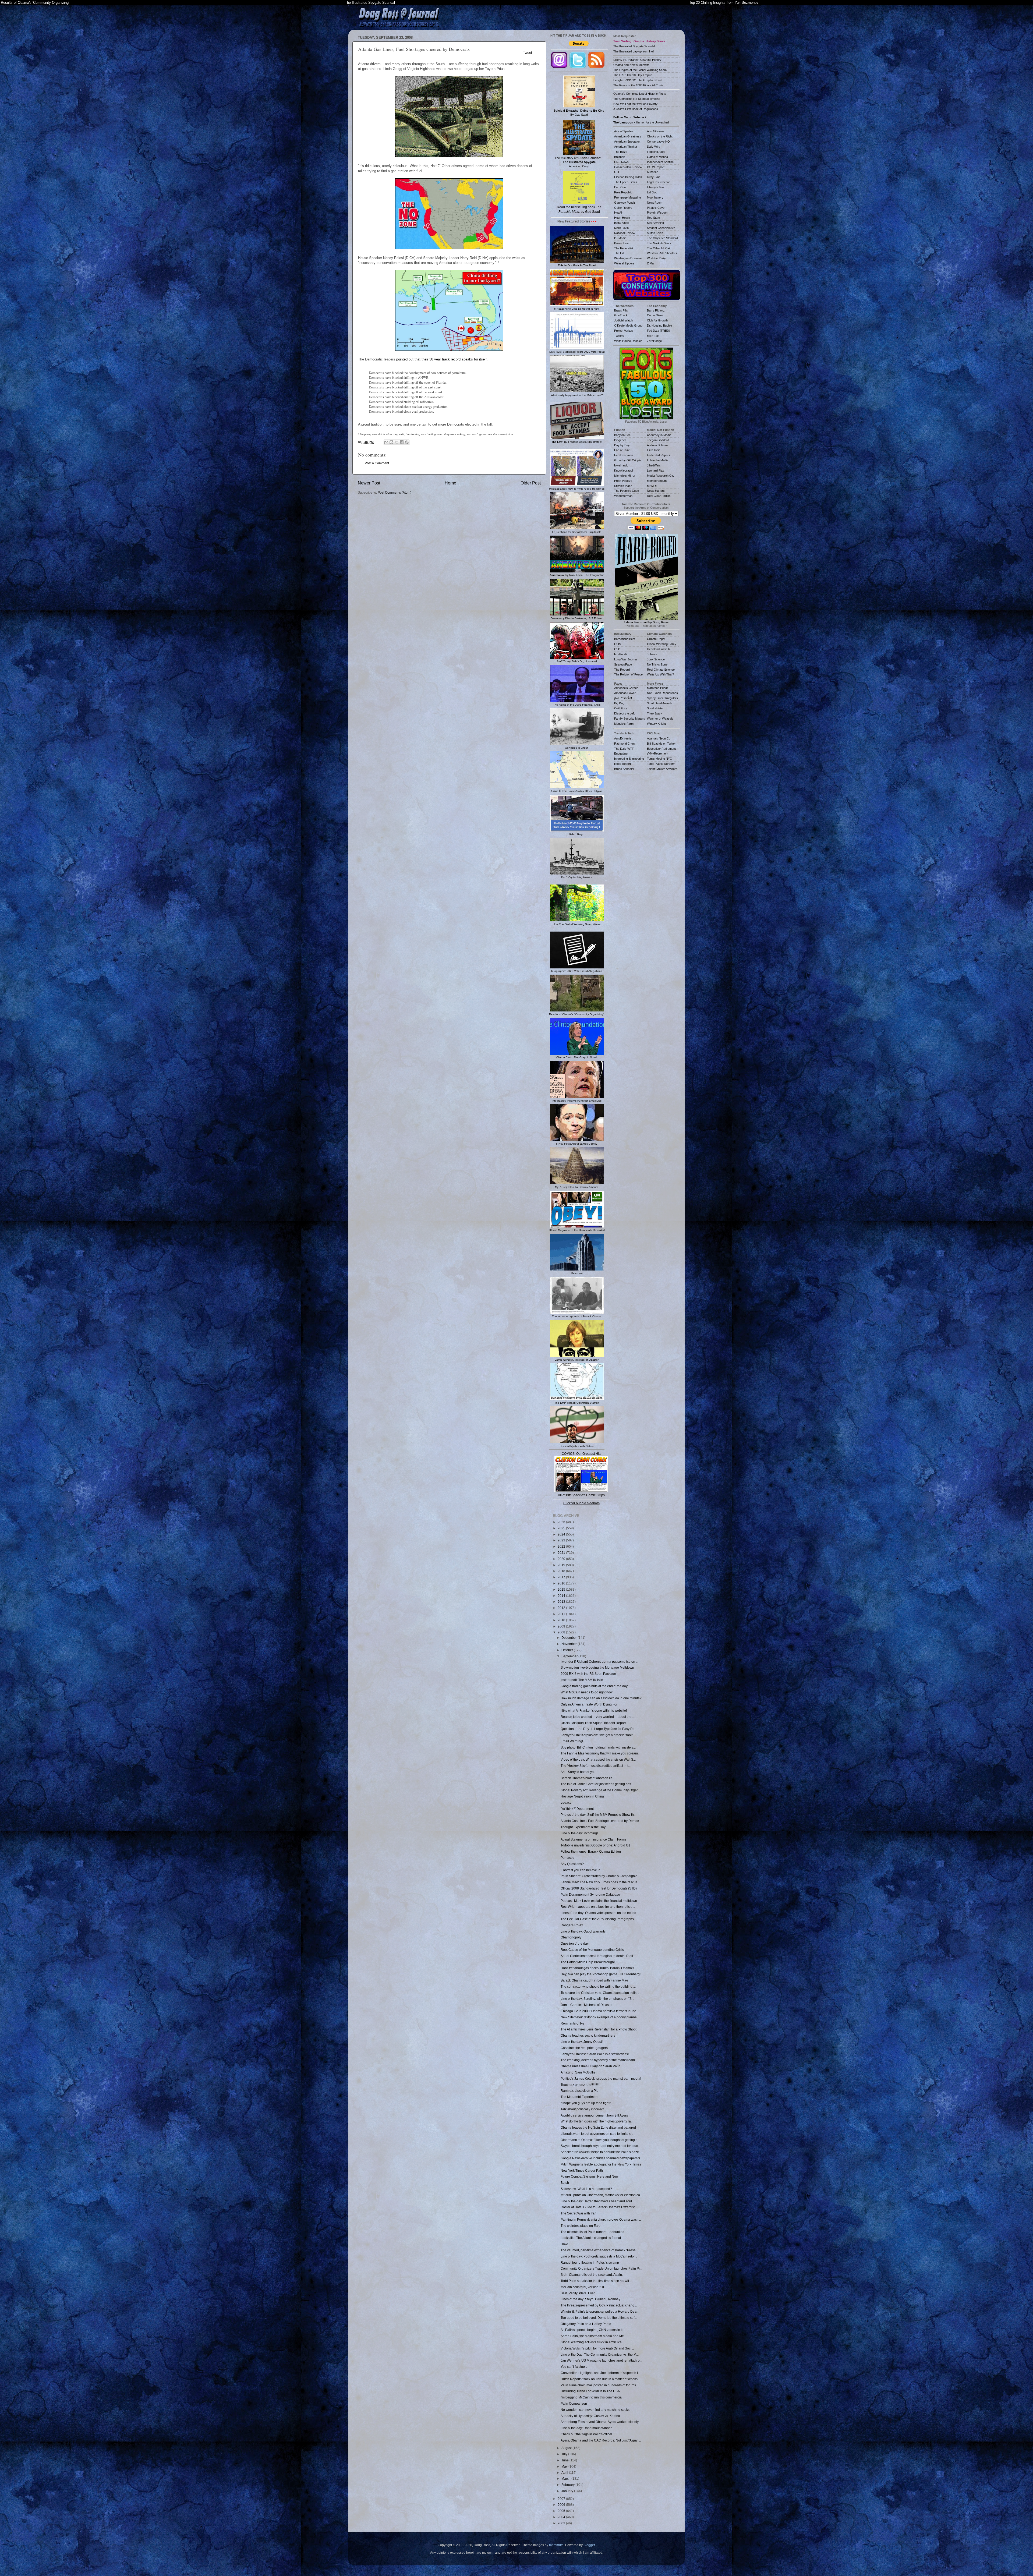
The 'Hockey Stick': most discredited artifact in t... (596, 1766)
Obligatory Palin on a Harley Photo (586, 2324)
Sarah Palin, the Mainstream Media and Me (592, 2336)
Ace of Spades (624, 131)
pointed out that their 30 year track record (428, 359)
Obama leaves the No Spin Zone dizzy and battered (598, 2127)
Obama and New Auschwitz (631, 65)
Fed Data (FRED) (659, 331)
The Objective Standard (662, 238)
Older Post (531, 483)
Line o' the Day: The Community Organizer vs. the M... (600, 2354)
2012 (562, 1608)
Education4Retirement (661, 749)
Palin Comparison (574, 2403)
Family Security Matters (630, 719)
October (568, 1650)
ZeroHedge (654, 341)
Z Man (651, 263)
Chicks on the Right (660, 136)
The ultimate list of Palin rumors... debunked (592, 2232)
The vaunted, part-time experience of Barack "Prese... (599, 2250)
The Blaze (621, 152)
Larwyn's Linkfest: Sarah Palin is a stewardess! (595, 2054)
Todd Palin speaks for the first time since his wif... (596, 2281)
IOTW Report (656, 167)
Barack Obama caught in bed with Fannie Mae (594, 1980)
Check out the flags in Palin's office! (586, 2434)
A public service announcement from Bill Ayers (594, 2115)
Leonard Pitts (656, 470)
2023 (562, 1540)
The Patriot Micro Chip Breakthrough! (588, 1962)
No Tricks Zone (657, 664)
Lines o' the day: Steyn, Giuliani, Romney (590, 2299)
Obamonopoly (571, 1937)
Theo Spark (655, 713)
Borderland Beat (625, 639)
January (568, 2491)
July (565, 2454)
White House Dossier (628, 341)
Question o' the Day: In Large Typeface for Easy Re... (599, 1729)
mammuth (556, 2545)
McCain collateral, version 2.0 (582, 2287)
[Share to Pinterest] (407, 442)
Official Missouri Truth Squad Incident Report (593, 1723)
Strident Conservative (661, 228)
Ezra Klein (654, 450)
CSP (617, 649)
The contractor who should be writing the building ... (598, 1986)
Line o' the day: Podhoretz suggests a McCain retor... (599, 2256)
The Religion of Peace (628, 674)
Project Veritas (624, 331)
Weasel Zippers (624, 263)
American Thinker (626, 147)
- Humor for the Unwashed (641, 122)
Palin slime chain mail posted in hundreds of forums (598, 2385)
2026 (562, 1522)
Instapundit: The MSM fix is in (582, 1680)
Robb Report (622, 764)
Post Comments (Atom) (395, 492)
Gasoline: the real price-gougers (584, 2048)
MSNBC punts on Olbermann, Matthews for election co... (602, 2195)
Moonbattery (655, 197)
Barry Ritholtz (656, 310)
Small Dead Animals (660, 703)
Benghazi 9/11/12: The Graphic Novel (638, 80)
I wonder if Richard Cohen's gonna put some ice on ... (599, 1662)
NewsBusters (656, 491)
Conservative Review (628, 167)
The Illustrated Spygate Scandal (370, 3)
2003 (562, 2523)
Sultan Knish (655, 233)
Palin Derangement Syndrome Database (590, 1894)
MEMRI (652, 486)
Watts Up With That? (660, 674)
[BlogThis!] (391, 442)
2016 (562, 1583)
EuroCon (620, 187)
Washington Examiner (628, 258)
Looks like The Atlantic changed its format (591, 2238)
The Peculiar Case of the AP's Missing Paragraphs (597, 1919)
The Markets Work (659, 243)
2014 (562, 1596)
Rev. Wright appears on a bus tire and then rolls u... (598, 1907)
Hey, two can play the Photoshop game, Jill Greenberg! (601, 1974)
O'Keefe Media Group (628, 325)
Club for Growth (657, 320)
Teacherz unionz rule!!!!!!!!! (580, 2085)
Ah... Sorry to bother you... (579, 1772)
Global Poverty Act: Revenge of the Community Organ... (601, 1790)
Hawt (564, 2244)
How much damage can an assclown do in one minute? (601, 1698)
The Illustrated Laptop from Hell (634, 51)
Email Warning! (572, 1741)
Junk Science (656, 659)
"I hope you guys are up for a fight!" (586, 2103)
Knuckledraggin (624, 470)
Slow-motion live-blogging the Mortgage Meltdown (597, 1667)
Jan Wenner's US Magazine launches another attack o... (601, 2360)
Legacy (566, 1802)
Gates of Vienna (657, 157)
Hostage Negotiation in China (582, 1796)
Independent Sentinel (661, 162)
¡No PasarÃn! (623, 698)
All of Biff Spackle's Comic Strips (581, 1495)
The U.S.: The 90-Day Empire (633, 75)
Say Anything (655, 223)
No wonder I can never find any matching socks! (595, 2410)
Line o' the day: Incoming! (579, 1833)
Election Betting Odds (628, 177)
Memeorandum (657, 481)
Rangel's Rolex (572, 1925)
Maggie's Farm (624, 724)
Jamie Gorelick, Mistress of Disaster (587, 2005)
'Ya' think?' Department (577, 1809)
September (570, 1656)
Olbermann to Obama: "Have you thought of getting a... (600, 2140)
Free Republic (623, 192)
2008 (562, 1632)
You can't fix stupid (574, 2367)
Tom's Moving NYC (659, 759)
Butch (565, 2183)
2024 (562, 1534)
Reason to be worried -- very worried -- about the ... (598, 1717)
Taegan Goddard (658, 440)
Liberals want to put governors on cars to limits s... (597, 2134)
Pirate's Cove (656, 208)
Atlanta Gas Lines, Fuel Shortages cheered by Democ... (601, 1821)
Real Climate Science (661, 670)
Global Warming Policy (662, 644)
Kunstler (652, 172)
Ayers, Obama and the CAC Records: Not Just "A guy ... (601, 2440)
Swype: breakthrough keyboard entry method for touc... (600, 2146)
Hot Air (618, 213)
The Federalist (624, 248)
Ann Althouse (655, 131)
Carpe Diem (655, 315)
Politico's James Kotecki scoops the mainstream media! (601, 2078)
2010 (562, 1620)
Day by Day (622, 445)
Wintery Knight (656, 724)
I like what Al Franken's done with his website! (594, 1710)
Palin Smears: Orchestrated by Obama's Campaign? (599, 1876)
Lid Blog (652, 192)
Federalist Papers (659, 455)
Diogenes (620, 440)
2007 (562, 2499)
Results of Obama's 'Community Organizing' (35, 3)
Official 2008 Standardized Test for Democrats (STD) (599, 1888)
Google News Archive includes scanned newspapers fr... (602, 2158)
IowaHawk (621, 465)
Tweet (528, 53)
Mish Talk (653, 336)
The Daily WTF (624, 749)
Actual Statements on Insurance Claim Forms (593, 1839)
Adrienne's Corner (626, 688)
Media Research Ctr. (660, 476)
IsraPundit (621, 654)
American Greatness (628, 136)
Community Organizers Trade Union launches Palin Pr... (601, 2268)
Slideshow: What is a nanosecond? (586, 2189)
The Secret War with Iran (579, 2213)
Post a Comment (377, 463)
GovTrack (621, 315)
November (569, 1644)
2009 (562, 1626)
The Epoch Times (626, 182)
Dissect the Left (624, 713)
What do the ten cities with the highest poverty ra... (597, 2121)
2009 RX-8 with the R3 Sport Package (588, 1674)
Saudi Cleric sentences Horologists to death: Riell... (598, 1956)
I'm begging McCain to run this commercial (592, 2397)
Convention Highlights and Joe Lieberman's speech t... (600, 2373)
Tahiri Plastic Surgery (661, 764)
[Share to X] (397, 442)
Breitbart (620, 157)
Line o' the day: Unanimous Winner (586, 2428)
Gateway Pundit (625, 203)
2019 (562, 1565)
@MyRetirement (658, 753)
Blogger (589, 2545)
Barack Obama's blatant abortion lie (587, 1778)
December (569, 1638)
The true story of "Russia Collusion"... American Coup (579, 162)
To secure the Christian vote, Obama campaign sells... (600, 1993)
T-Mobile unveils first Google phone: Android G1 (595, 1845)
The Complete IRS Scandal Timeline (637, 99)
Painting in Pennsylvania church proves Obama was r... (601, 2219)
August (567, 2448)
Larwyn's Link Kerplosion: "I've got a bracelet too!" (597, 1735)
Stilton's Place (623, 486)
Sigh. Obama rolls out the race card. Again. (592, 2275)
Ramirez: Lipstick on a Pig (580, 2091)
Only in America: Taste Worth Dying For (589, 1704)
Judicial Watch (624, 320)
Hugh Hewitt (622, 218)
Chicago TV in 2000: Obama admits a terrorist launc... (599, 2011)
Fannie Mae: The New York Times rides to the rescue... (600, 1882)
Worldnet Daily (656, 258)
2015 (562, 1589)
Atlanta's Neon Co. (659, 738)
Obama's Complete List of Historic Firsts (640, 94)
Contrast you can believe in (581, 1870)
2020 (562, 1559)
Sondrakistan (656, 708)
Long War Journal (626, 659)
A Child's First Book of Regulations (636, 109)
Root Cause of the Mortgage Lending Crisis (592, 1950)
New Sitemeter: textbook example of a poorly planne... (600, 2017)
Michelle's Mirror (625, 476)
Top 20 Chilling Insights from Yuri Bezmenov (724, 3)
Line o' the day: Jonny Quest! (582, 2042)
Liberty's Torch (657, 187)
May (565, 2466)
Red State (653, 218)
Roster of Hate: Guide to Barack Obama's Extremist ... (599, 2207)
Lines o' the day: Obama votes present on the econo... (600, 1913)
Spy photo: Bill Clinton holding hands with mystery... (598, 1747)
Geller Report (623, 208)
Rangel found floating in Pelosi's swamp (590, 2262)
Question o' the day (575, 1943)
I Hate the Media (658, 460)
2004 (562, 2517)
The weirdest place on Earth (581, 2226)
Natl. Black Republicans (662, 693)
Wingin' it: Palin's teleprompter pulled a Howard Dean (599, 2311)
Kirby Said (654, 177)
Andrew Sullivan (657, 445)
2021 (562, 1553)
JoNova (652, 654)
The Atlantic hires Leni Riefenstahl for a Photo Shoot (599, 2029)
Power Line (621, 243)
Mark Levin (621, 228)
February (568, 2485)
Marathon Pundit (658, 688)
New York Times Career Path (582, 2170)
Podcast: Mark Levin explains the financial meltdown (599, 1901)
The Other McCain (659, 248)
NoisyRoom (655, 203)
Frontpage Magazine (628, 197)
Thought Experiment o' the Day (583, 1827)
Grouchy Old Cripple (628, 460)
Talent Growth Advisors (662, 769)
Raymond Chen (624, 744)
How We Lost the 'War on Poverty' (636, 104)
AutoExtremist (623, 738)
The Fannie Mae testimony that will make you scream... (600, 1753)
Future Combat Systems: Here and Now (590, 2176)
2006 (562, 2505)
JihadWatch (655, 465)
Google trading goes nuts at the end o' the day (594, 1686)
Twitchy (619, 336)
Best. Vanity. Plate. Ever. (578, 2293)
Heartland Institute (659, 649)
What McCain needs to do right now (587, 1692)
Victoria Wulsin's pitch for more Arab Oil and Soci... (597, 2348)
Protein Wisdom (657, 213)
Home (450, 483)
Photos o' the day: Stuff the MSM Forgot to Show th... (598, 1815)
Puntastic (567, 1858)
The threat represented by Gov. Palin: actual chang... (599, 2305)
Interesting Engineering (629, 759)
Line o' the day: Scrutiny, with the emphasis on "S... (597, 1999)
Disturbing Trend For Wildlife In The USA (590, 2391)
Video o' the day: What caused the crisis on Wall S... (598, 1759)
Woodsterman (623, 496)
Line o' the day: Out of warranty (583, 1931)
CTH (617, 172)
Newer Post (369, 483)
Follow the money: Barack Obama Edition (591, 1851)
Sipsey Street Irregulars (662, 698)
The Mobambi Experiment (579, 2097)
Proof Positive (623, 481)
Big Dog (619, 703)
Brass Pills (621, 310)
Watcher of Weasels (660, 719)
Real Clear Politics (659, 496)
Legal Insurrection (659, 182)
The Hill (619, 253)
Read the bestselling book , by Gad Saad (579, 209)
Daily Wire (654, 147)
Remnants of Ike (572, 2023)
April (565, 2473)
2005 (562, 2511)
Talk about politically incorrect (582, 2109)
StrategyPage (623, 664)
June (565, 2460)
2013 (562, 1602)
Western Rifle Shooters (662, 253)
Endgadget (621, 753)
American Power (625, 693)
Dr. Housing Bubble (659, 325)
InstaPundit (621, 223)
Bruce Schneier (624, 769)
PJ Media (620, 238)
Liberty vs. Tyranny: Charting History (637, 60)
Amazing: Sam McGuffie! (579, 2072)
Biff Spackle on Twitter (661, 744)
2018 (562, 1571)
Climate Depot (656, 639)
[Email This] (386, 442)
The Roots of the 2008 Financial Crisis (638, 85)
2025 (562, 1528)
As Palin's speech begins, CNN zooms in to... (593, 2330)
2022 (562, 1546)
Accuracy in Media (659, 435)
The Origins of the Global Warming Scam (640, 70)
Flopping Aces (656, 152)
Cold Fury (621, 708)
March (566, 2478)
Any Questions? (572, 1864)
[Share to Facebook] (402, 442)
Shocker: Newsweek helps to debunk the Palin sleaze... (601, 2152)
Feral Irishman (624, 455)
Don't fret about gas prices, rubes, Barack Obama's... (599, 1968)
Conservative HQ (658, 141)
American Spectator (627, 141)
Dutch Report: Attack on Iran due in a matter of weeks (599, 2379)
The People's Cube (627, 491)
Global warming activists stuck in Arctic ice (591, 2342)
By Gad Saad (579, 113)
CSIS (618, 644)
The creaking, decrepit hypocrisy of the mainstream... (599, 2060)
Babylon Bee (622, 435)
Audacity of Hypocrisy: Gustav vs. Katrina (590, 2416)
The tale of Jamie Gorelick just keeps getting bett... (597, 1784)
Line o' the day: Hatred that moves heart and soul (596, 2201)
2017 (562, 1577)
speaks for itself (474, 359)
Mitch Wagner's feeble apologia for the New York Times (601, 2164)
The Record (622, 670)
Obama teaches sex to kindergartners (588, 2035)
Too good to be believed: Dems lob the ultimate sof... (599, 2318)
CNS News (621, 162)
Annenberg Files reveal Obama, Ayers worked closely (600, 2422)
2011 (562, 1614)
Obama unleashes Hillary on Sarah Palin (590, 2066)
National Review (625, 233)
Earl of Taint (622, 450)
